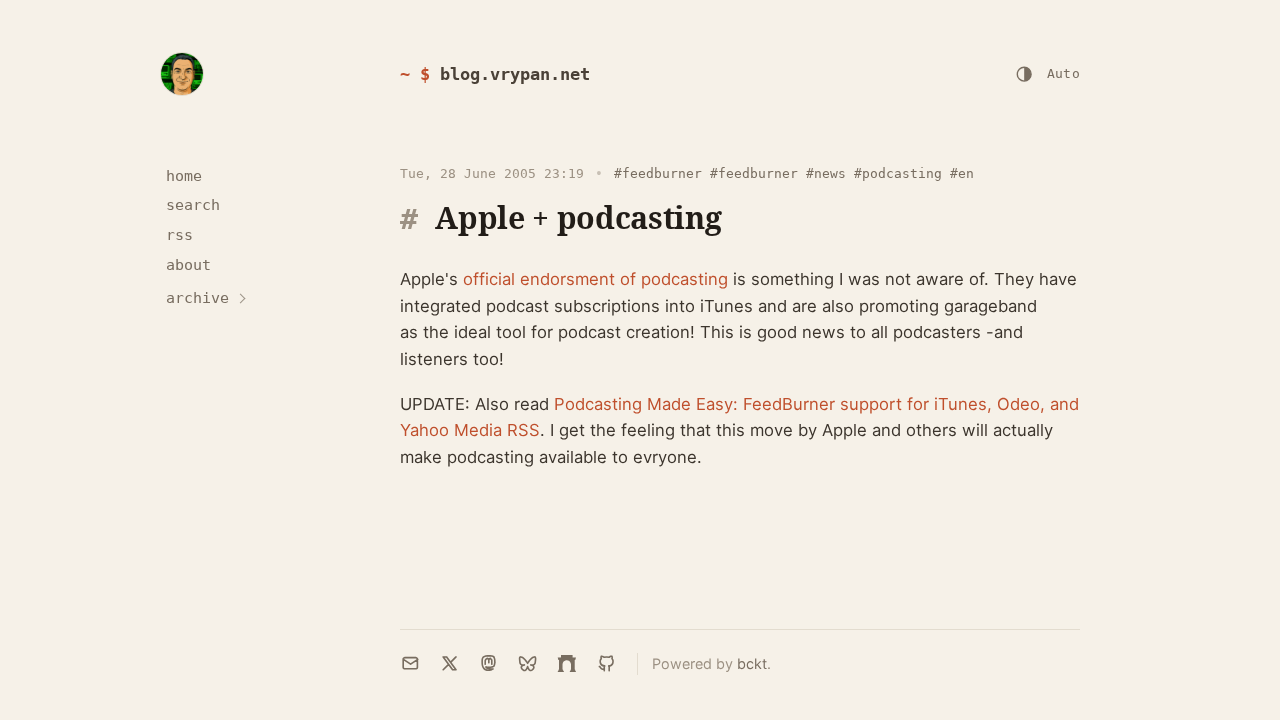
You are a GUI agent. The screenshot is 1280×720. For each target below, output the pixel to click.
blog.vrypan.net (515, 74)
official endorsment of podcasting (595, 279)
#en (962, 173)
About (188, 265)
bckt (752, 663)
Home (184, 176)
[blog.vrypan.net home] (182, 74)
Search (193, 205)
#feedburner (658, 173)
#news (826, 173)
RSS (179, 235)
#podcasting (898, 173)
